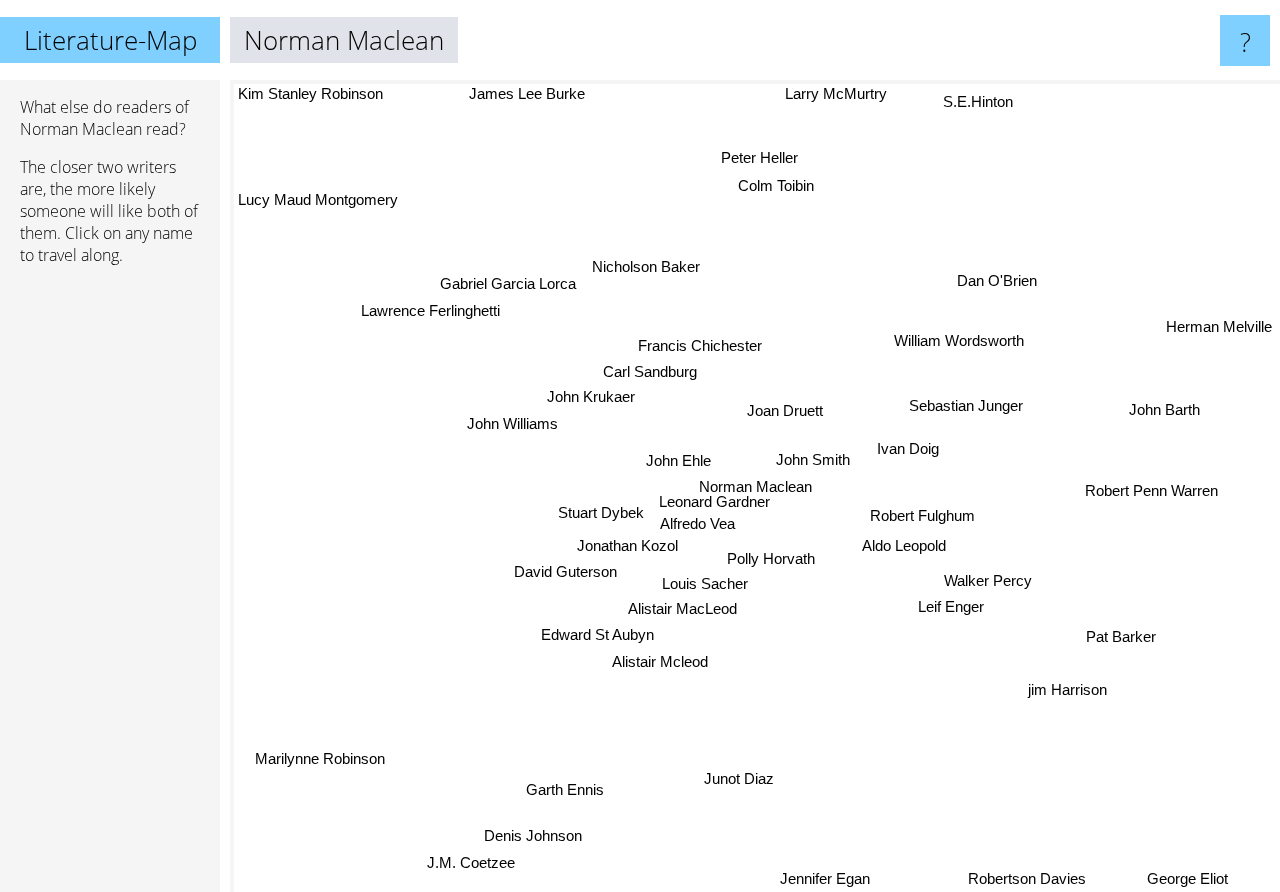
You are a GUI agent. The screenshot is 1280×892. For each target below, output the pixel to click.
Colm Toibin (774, 185)
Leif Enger (953, 606)
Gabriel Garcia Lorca (509, 281)
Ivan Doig (908, 447)
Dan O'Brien (995, 278)
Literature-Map (110, 40)
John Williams (512, 423)
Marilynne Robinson (322, 760)
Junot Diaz (737, 778)
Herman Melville (1219, 327)
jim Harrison (1066, 691)
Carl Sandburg (650, 370)
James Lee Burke (528, 93)
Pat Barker (1123, 632)
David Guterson (567, 572)
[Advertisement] (110, 587)
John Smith (812, 459)
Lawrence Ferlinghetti (431, 308)
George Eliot (1190, 878)
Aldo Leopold (903, 547)
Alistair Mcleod (658, 661)
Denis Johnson (536, 837)
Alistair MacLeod (679, 608)
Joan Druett (781, 408)
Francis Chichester (697, 344)
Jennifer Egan (827, 878)
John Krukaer (591, 396)
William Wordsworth (958, 340)
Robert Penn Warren (1151, 487)
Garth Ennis (563, 788)
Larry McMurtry (836, 93)
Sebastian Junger (963, 401)
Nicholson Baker (646, 267)
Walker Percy (988, 579)
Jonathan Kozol (626, 546)
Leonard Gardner (717, 501)
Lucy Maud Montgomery (318, 200)
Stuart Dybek (604, 511)
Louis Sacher (704, 582)
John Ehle (679, 459)
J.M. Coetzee (472, 864)
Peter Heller (761, 158)
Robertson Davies (1036, 878)
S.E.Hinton (975, 100)
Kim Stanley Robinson (310, 93)
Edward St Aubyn (597, 634)
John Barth (1164, 410)
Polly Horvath (769, 557)
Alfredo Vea (700, 523)
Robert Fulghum (922, 516)
